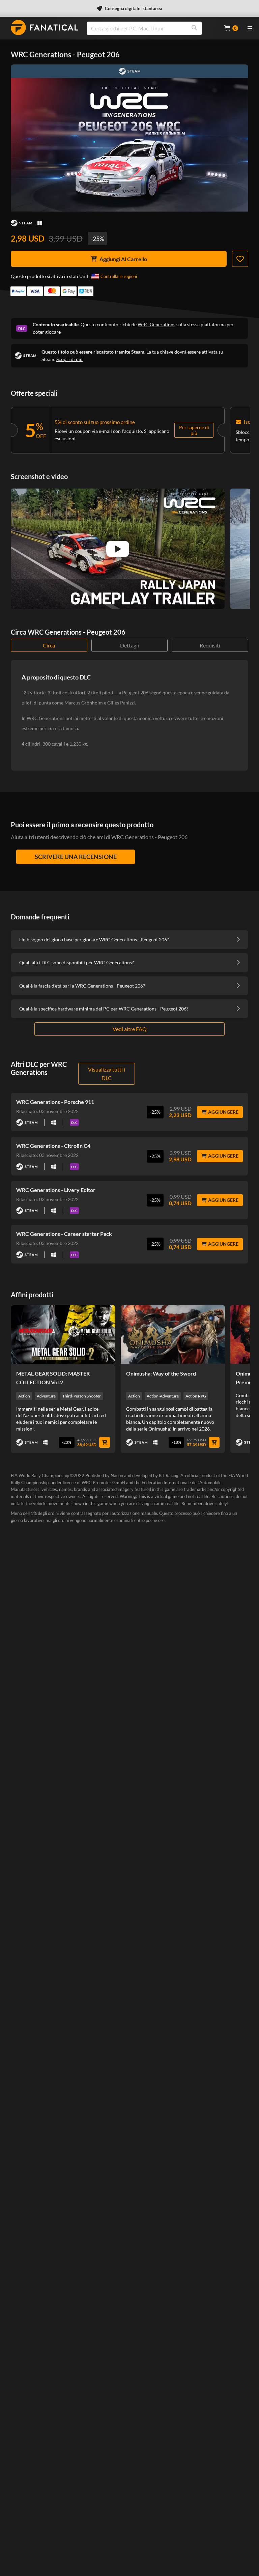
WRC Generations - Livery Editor (56, 1190)
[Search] (194, 28)
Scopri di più (69, 359)
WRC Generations (156, 324)
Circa (49, 645)
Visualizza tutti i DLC (107, 1074)
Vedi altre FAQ (130, 1029)
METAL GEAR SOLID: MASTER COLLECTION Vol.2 (53, 1378)
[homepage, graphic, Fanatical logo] (45, 27)
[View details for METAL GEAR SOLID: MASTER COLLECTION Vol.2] (63, 1334)
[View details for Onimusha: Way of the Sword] (173, 1334)
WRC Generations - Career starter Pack (64, 1234)
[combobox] (151, 28)
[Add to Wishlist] (240, 259)
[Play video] (118, 549)
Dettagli (129, 645)
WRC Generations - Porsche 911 (55, 1102)
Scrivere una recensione (76, 857)
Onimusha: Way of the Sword (161, 1373)
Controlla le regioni (119, 276)
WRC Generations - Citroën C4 (53, 1146)
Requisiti (210, 645)
